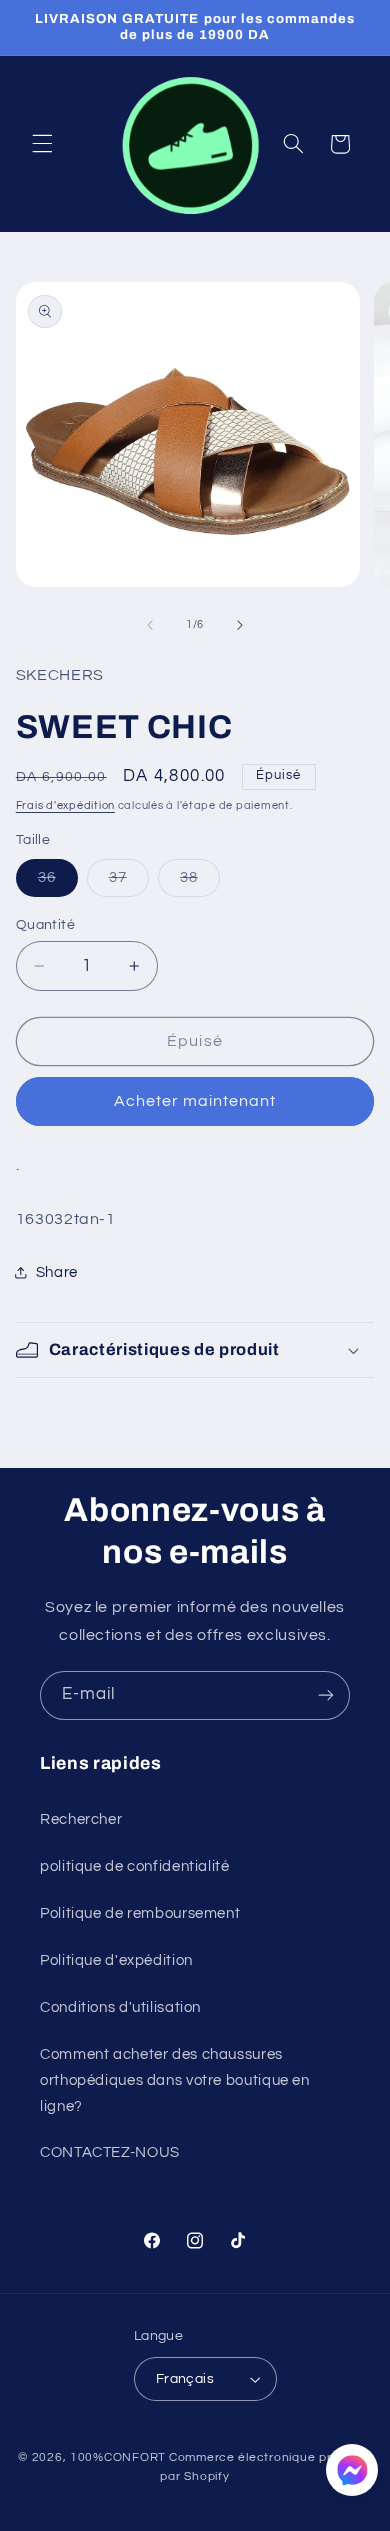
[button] (42, 144)
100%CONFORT (118, 2457)
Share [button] (57, 1272)
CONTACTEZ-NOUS (110, 2152)
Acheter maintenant (195, 1101)
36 (58, 883)
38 (200, 883)
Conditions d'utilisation (120, 2007)
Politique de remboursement (140, 1913)
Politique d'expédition (116, 1960)
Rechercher (81, 1819)
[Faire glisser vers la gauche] (150, 625)
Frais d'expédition (65, 805)
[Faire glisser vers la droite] (240, 625)
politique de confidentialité (135, 1866)
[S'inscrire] (326, 1695)
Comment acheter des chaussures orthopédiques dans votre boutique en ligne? (175, 2080)
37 (129, 883)
